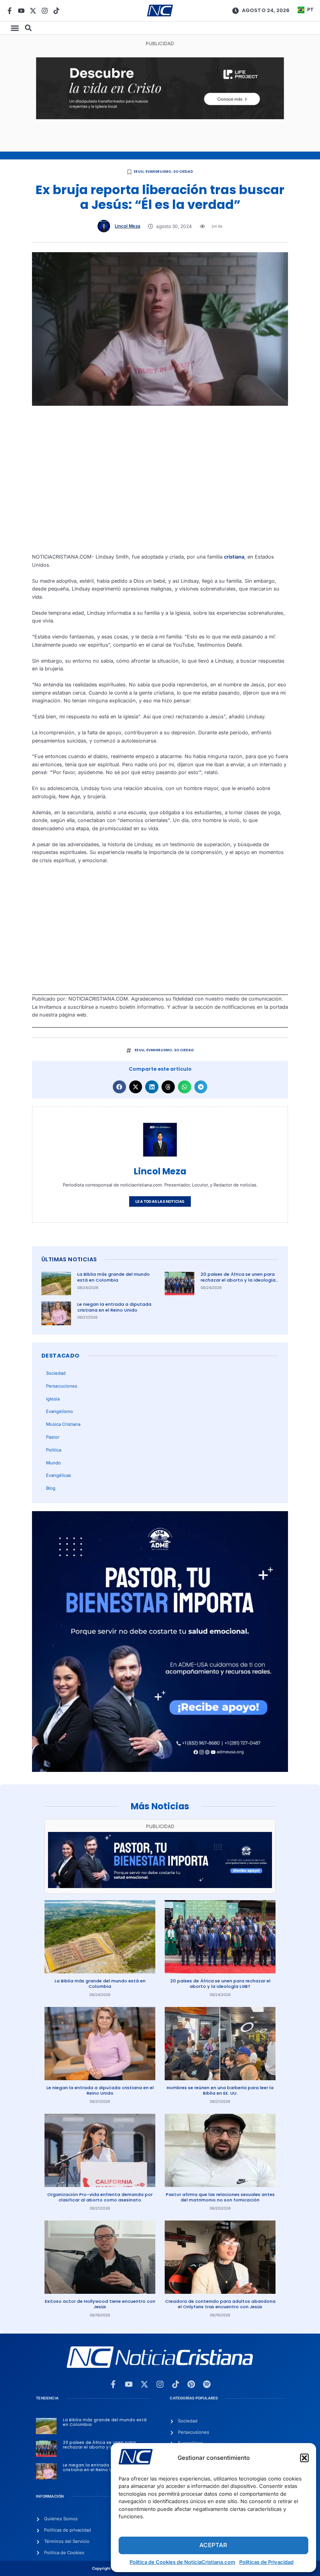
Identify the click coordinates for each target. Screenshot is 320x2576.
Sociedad (183, 171)
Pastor (53, 1437)
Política (54, 1450)
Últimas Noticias (69, 1259)
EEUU (139, 171)
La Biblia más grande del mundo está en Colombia (114, 1277)
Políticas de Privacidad (266, 2562)
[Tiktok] (56, 11)
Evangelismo (159, 171)
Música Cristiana (63, 1424)
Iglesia (53, 1399)
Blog (51, 1488)
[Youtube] (21, 11)
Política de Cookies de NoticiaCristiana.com (182, 2562)
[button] (304, 2458)
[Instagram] (45, 11)
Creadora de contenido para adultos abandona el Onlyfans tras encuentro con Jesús (220, 2304)
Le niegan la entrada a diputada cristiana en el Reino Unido (114, 1307)
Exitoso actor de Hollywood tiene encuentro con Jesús (100, 2304)
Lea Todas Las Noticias (160, 1201)
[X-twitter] (33, 11)
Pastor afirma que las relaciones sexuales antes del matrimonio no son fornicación (220, 2197)
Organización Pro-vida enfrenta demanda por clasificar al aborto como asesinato (100, 2197)
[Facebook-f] (10, 11)
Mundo (53, 1463)
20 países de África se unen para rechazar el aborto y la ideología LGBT (238, 1280)
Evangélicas (59, 1475)
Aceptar (213, 2545)
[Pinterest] (191, 2384)
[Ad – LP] (160, 118)
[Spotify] (207, 2384)
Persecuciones (62, 1386)
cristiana (234, 557)
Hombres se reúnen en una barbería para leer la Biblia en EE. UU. (220, 2091)
